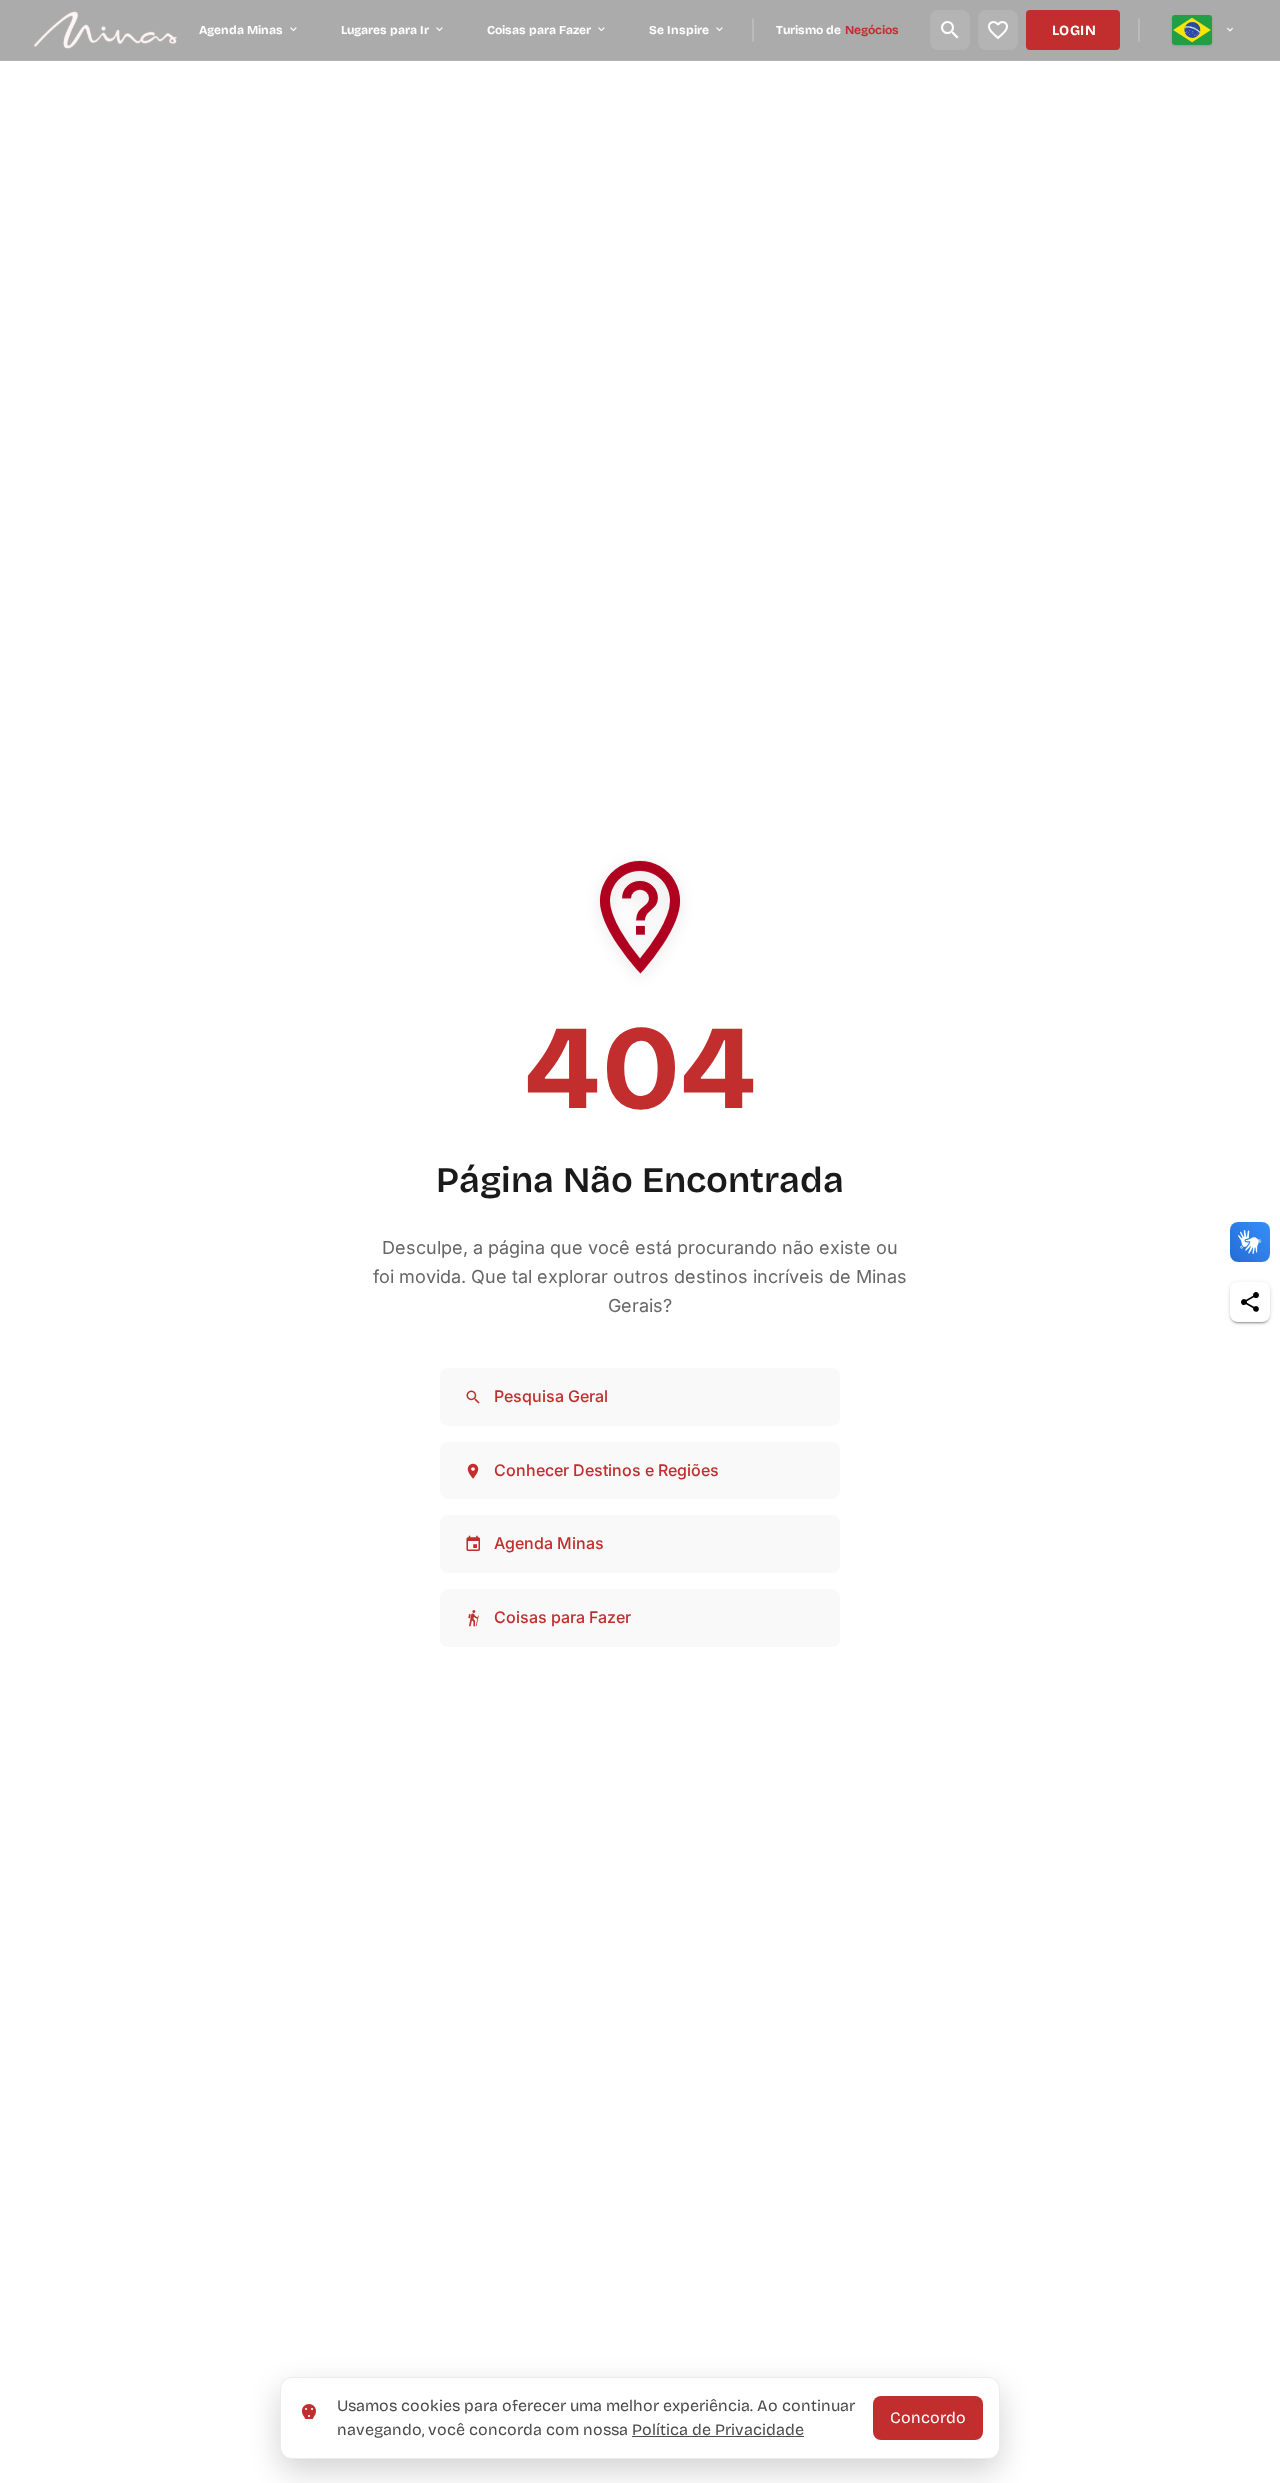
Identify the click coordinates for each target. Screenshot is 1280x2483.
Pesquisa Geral (551, 1396)
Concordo (928, 2417)
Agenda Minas (549, 1543)
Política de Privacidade (718, 2429)
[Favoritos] (998, 30)
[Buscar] (950, 30)
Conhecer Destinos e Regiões (606, 1470)
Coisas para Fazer (562, 1617)
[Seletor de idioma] (1204, 30)
